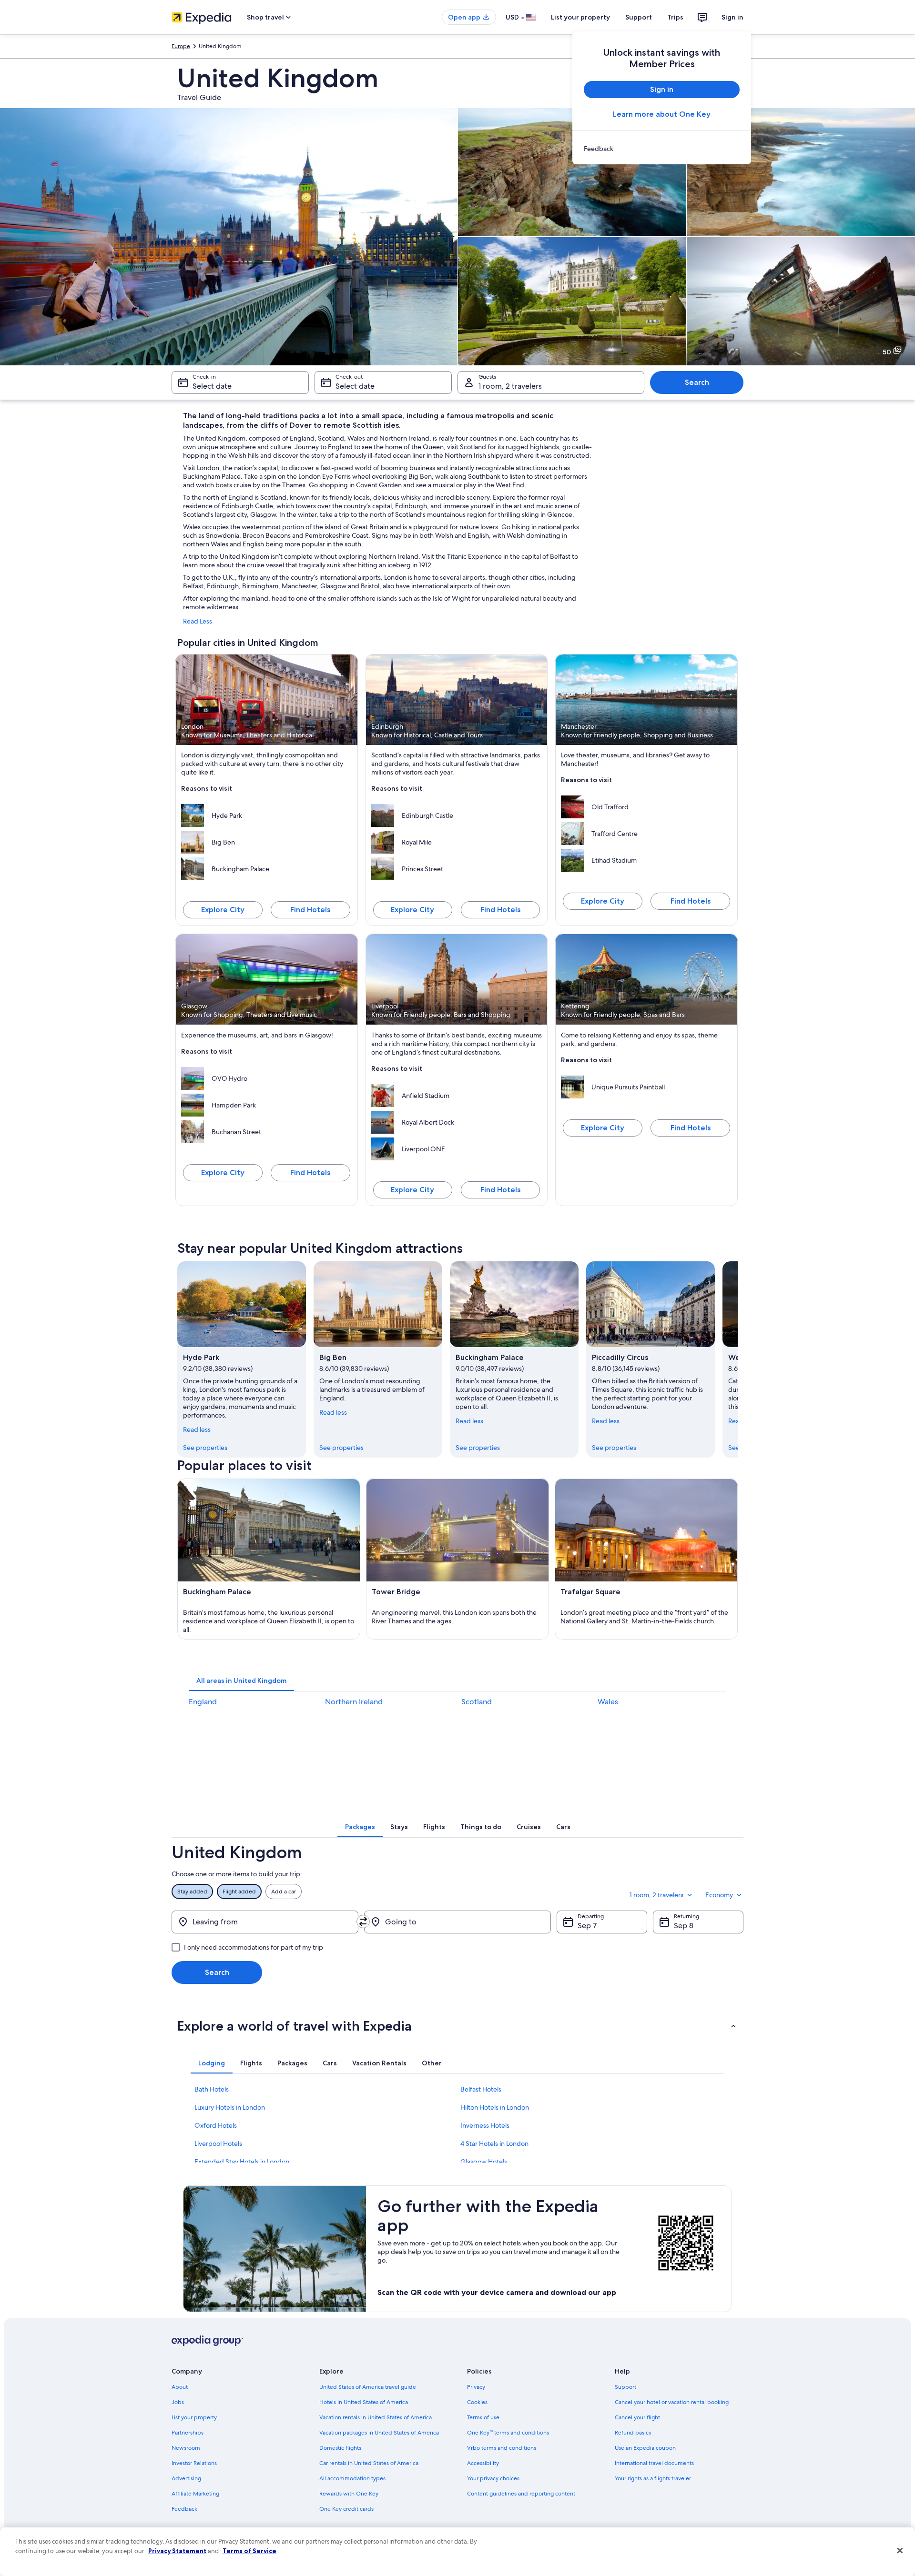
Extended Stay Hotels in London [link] (242, 2162)
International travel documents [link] (654, 2463)
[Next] (738, 1359)
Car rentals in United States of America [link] (369, 2463)
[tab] (241, 1680)
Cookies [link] (477, 2402)
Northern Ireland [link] (354, 1702)
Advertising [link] (186, 2478)
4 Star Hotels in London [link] (494, 2143)
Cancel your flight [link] (637, 2417)
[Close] (900, 2551)
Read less (197, 1429)
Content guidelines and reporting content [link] (521, 2494)
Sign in (732, 17)
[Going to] (457, 1922)
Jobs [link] (178, 2402)
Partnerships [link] (188, 2433)
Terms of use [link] (483, 2417)
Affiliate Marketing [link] (195, 2494)
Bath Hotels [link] (212, 2089)
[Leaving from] (265, 1922)
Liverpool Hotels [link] (218, 2143)
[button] (457, 2026)
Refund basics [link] (633, 2433)
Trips (675, 17)
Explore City (223, 910)
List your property (580, 17)
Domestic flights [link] (340, 2448)
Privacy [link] (476, 2387)
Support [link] (625, 2387)
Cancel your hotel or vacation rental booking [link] (672, 2402)
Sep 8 (684, 1926)
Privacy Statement (177, 2551)
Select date (212, 386)
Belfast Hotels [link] (481, 2089)
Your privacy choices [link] (493, 2478)
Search (697, 382)
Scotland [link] (477, 1702)
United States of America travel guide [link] (368, 2387)
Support (639, 17)
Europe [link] (181, 46)
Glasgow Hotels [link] (484, 2162)
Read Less (198, 621)
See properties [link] (205, 1448)
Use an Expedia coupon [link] (645, 2448)
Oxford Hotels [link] (216, 2125)
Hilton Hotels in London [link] (495, 2107)
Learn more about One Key (662, 114)
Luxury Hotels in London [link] (230, 2107)
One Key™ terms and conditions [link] (508, 2433)
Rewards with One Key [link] (349, 2494)
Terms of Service (249, 2551)
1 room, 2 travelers (510, 386)
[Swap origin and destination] (363, 1922)
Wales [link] (608, 1702)
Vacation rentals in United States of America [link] (376, 2417)
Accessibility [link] (483, 2463)
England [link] (203, 1702)
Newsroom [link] (186, 2448)
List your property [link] (194, 2417)
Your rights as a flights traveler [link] (653, 2478)
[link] (662, 149)
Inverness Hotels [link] (485, 2125)
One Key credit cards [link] (346, 2509)
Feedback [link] (184, 2509)
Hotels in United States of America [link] (364, 2402)
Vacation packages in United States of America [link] (379, 2433)
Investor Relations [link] (194, 2463)
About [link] (180, 2387)
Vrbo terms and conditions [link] (502, 2448)
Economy (719, 1895)
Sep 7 (587, 1926)
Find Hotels (310, 910)
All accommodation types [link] (352, 2478)
